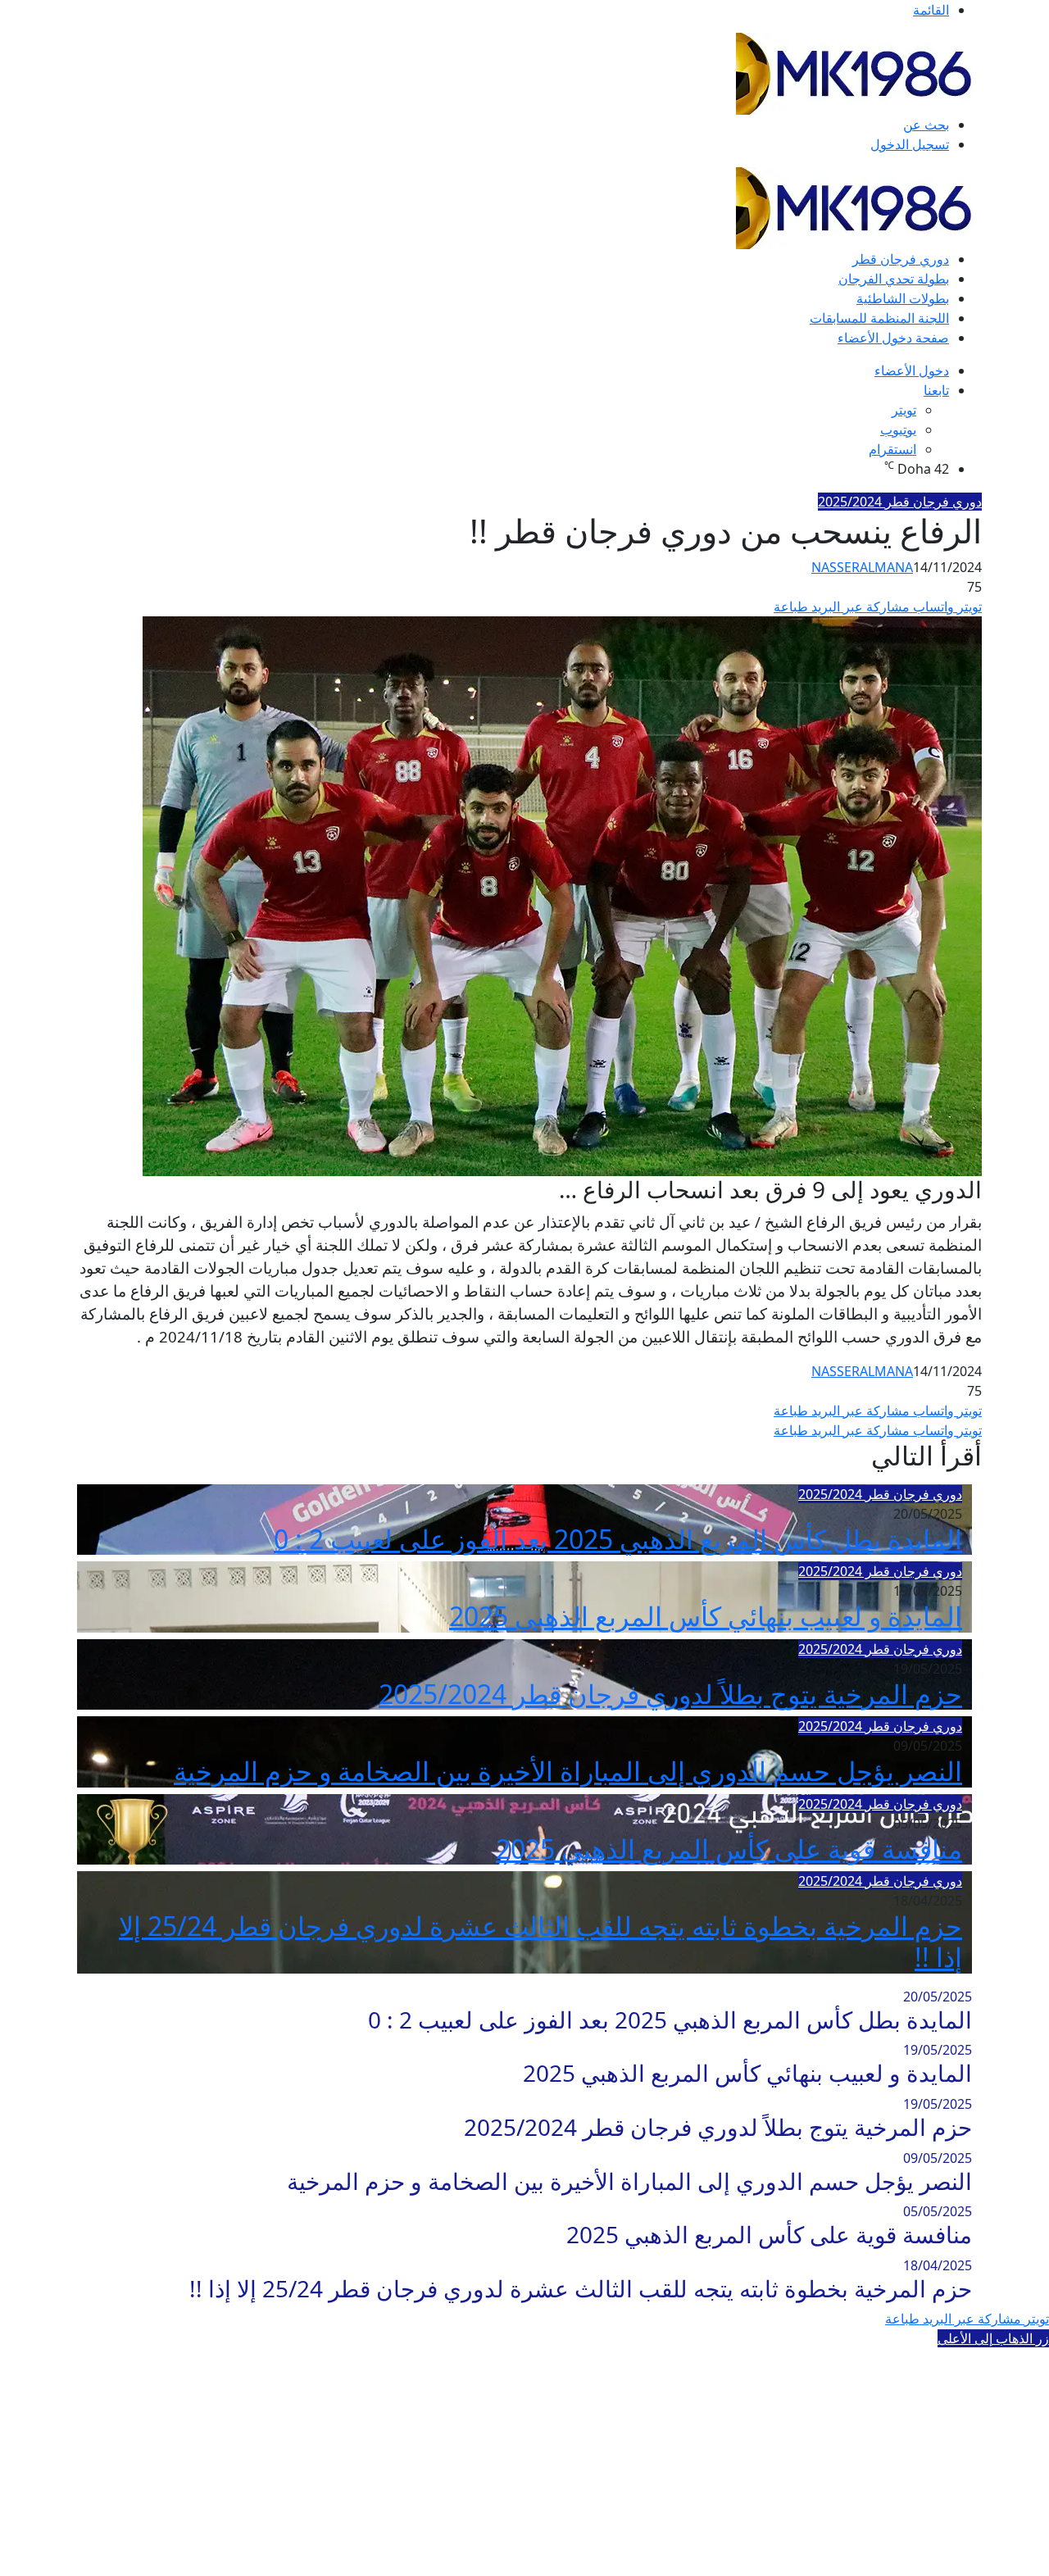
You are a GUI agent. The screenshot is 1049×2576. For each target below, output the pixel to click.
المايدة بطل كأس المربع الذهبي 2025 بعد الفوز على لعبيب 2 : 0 (618, 1539)
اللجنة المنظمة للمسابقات (879, 318)
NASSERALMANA (862, 567)
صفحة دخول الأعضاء (893, 338)
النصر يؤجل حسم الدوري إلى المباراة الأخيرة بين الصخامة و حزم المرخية (568, 1771)
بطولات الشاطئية (903, 298)
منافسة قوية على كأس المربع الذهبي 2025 (729, 1849)
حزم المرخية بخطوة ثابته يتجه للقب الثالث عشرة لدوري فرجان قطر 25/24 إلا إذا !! (540, 1941)
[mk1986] (859, 72)
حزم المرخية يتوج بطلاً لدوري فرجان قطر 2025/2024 (670, 1694)
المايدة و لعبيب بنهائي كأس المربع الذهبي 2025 (706, 1616)
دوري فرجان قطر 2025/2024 (900, 502)
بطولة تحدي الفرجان (894, 279)
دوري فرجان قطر (901, 259)
